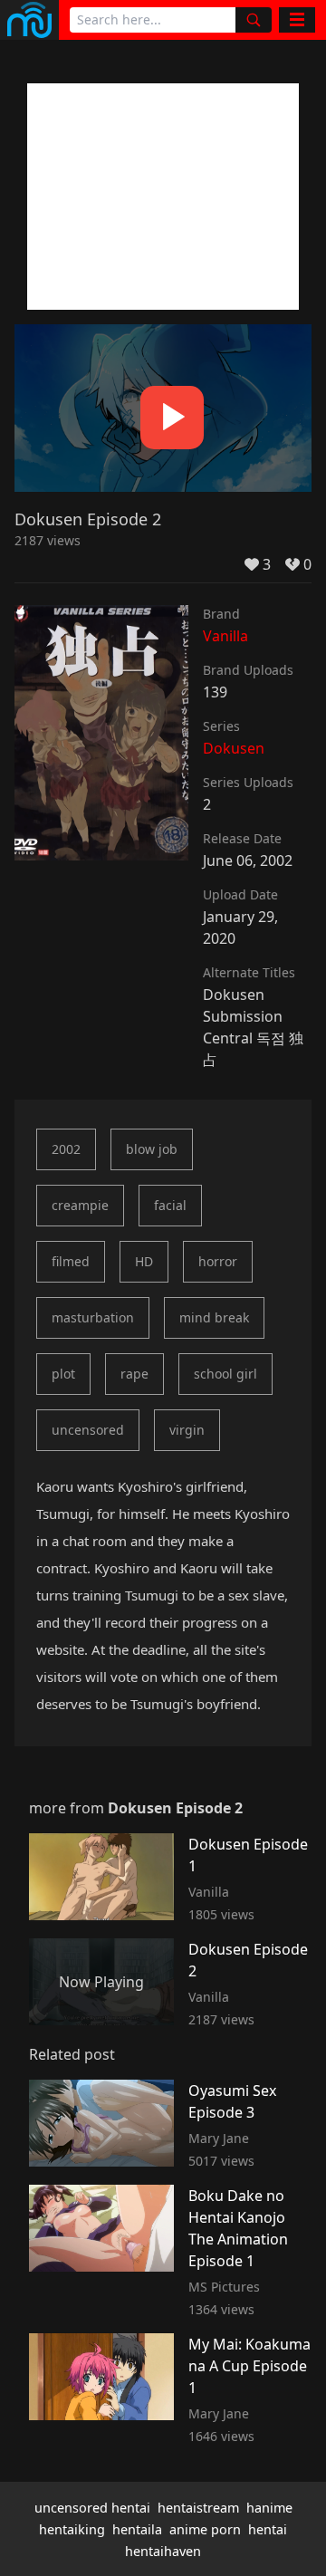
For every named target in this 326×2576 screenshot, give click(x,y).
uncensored (88, 1430)
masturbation (93, 1317)
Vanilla (225, 636)
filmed (71, 1261)
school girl (225, 1374)
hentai (268, 2529)
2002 (66, 1149)
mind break (214, 1317)
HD (144, 1261)
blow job (152, 1149)
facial (170, 1205)
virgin (187, 1430)
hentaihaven (163, 2551)
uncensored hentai (92, 2508)
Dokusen (234, 748)
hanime (269, 2508)
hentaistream (198, 2508)
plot (63, 1374)
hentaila (137, 2529)
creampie (80, 1205)
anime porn (205, 2529)
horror (218, 1261)
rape (134, 1374)
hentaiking (72, 2529)
